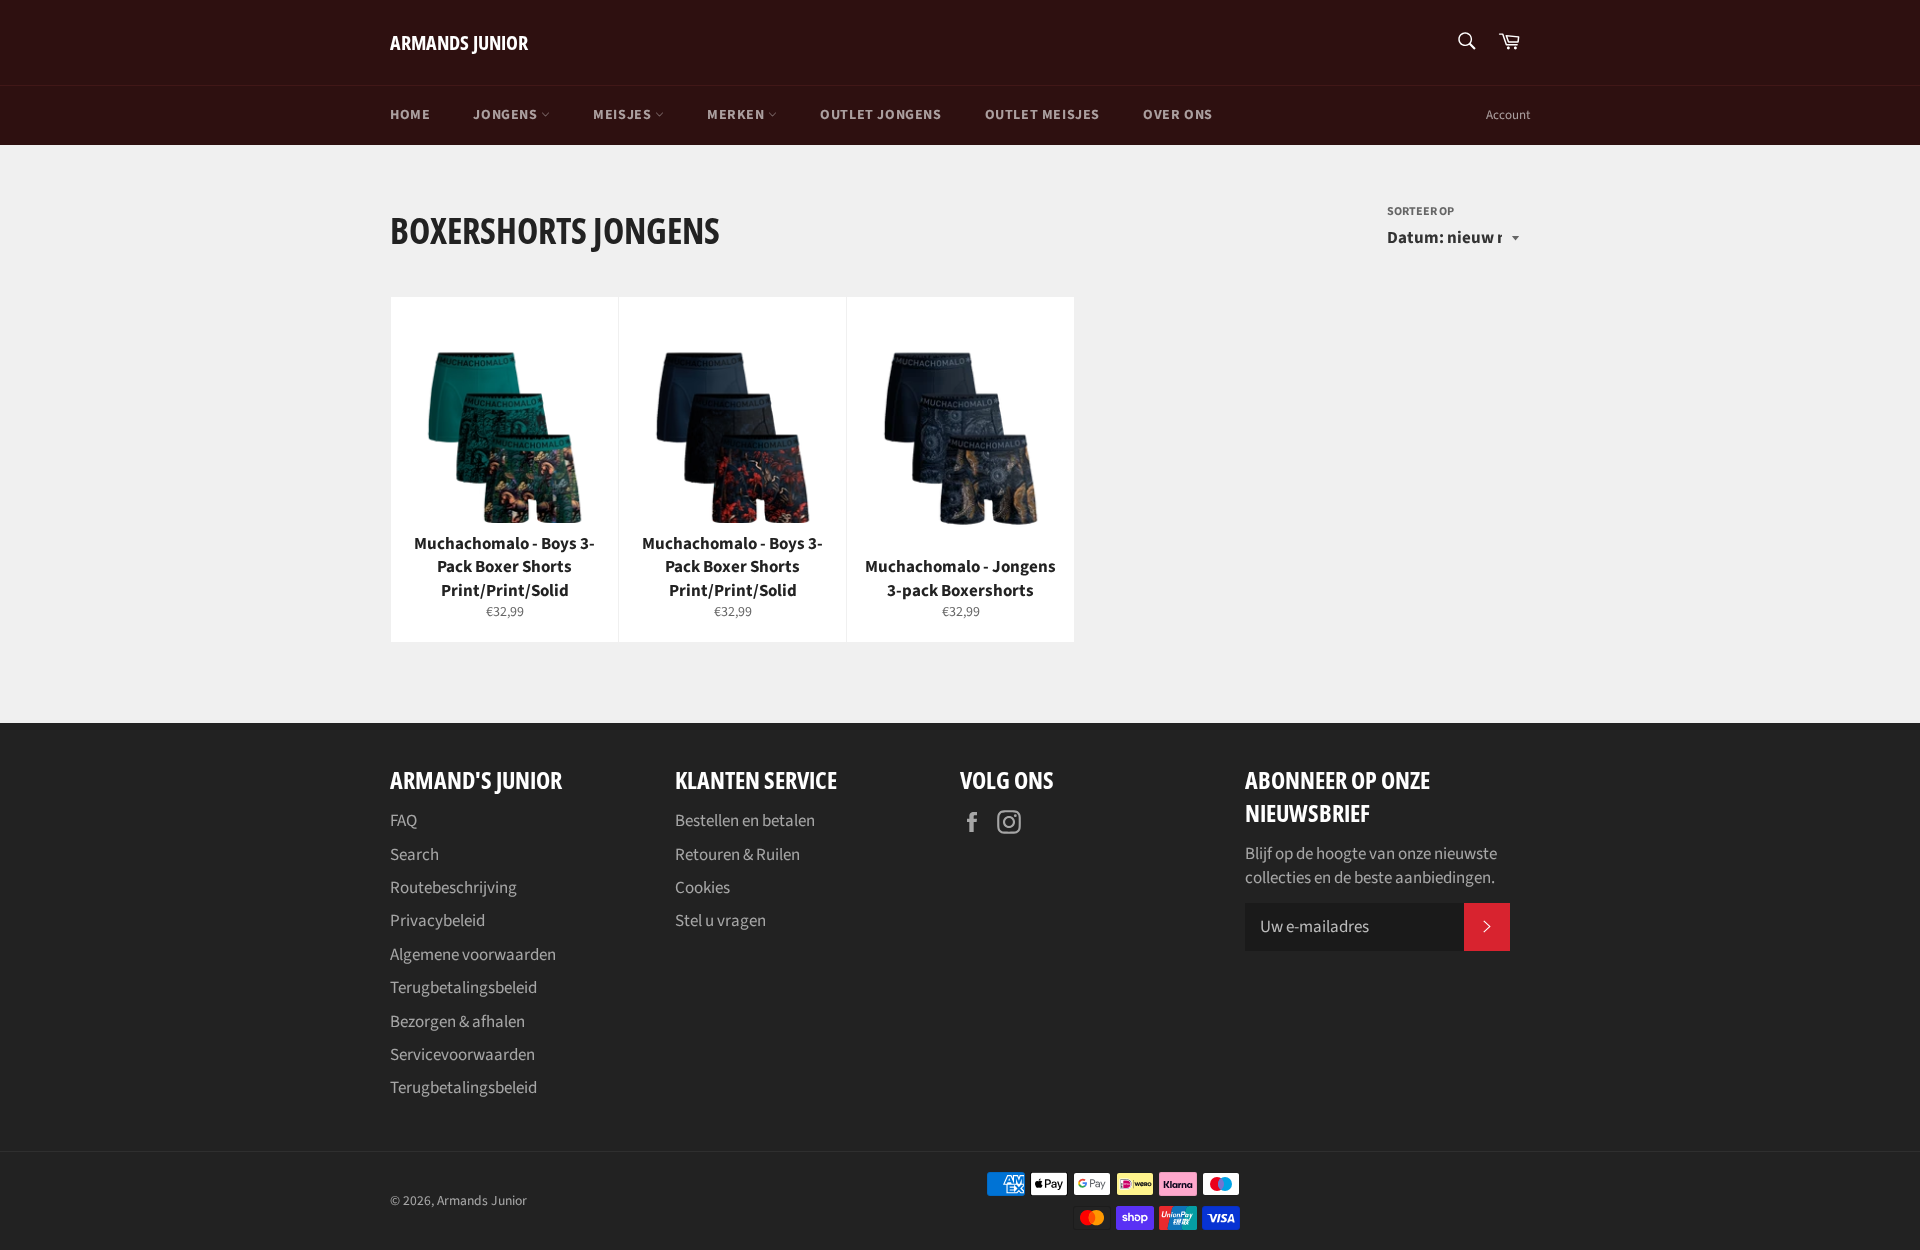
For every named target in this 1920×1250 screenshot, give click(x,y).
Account (1508, 115)
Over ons (1178, 115)
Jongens (507, 115)
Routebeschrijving (453, 888)
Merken (737, 115)
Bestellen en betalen (745, 821)
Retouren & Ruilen (737, 855)
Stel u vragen (720, 921)
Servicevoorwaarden (462, 1055)
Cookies (702, 888)
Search (414, 855)
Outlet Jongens (880, 115)
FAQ (403, 821)
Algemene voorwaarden (473, 955)
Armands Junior (459, 42)
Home (410, 115)
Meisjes (624, 115)
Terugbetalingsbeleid (463, 988)
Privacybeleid (437, 921)
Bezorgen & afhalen (457, 1022)
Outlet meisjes (1042, 115)
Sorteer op (1420, 212)
